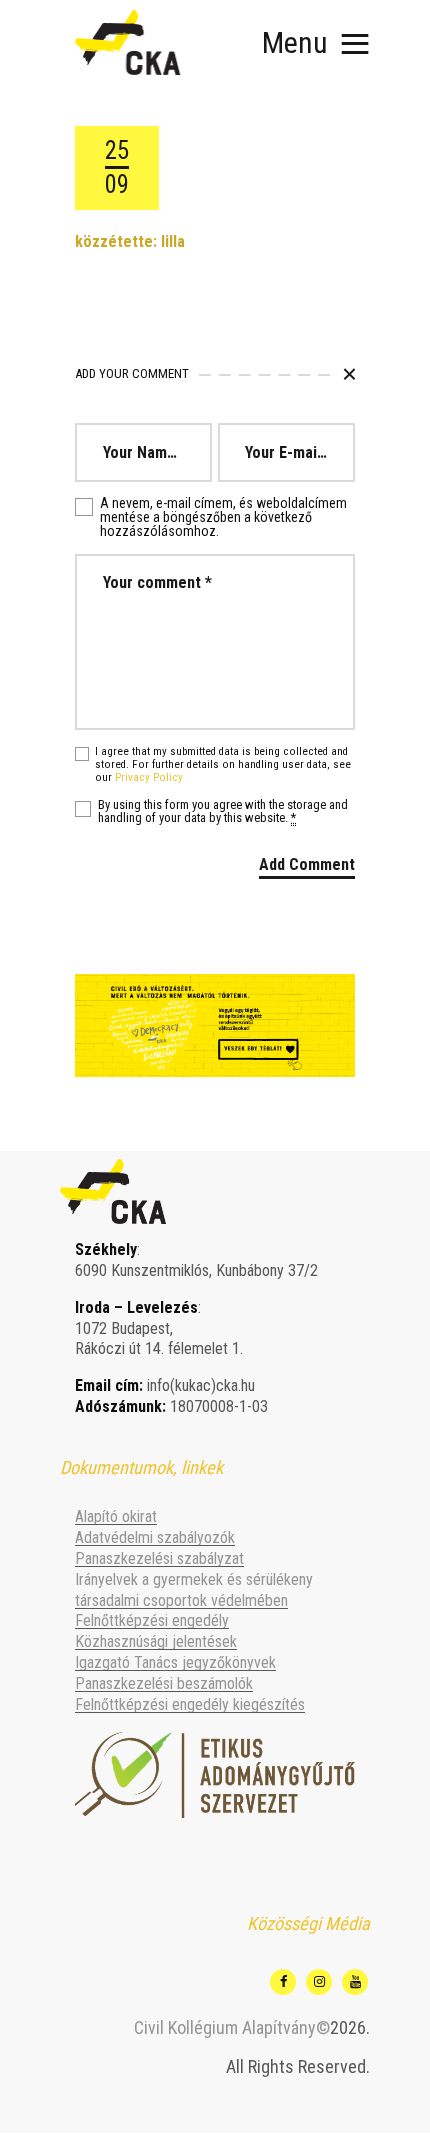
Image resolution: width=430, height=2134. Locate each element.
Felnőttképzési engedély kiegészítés (190, 1704)
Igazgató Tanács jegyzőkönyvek (175, 1662)
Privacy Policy (149, 777)
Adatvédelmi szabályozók (155, 1537)
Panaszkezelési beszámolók (164, 1683)
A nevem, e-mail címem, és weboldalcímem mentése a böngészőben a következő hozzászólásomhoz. (223, 517)
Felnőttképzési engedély (152, 1620)
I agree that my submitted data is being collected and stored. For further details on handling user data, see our (223, 765)
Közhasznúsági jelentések (156, 1641)
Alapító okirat (116, 1516)
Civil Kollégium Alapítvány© (232, 2027)
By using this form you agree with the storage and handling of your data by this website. (223, 812)
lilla (173, 241)
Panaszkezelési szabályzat (159, 1558)
